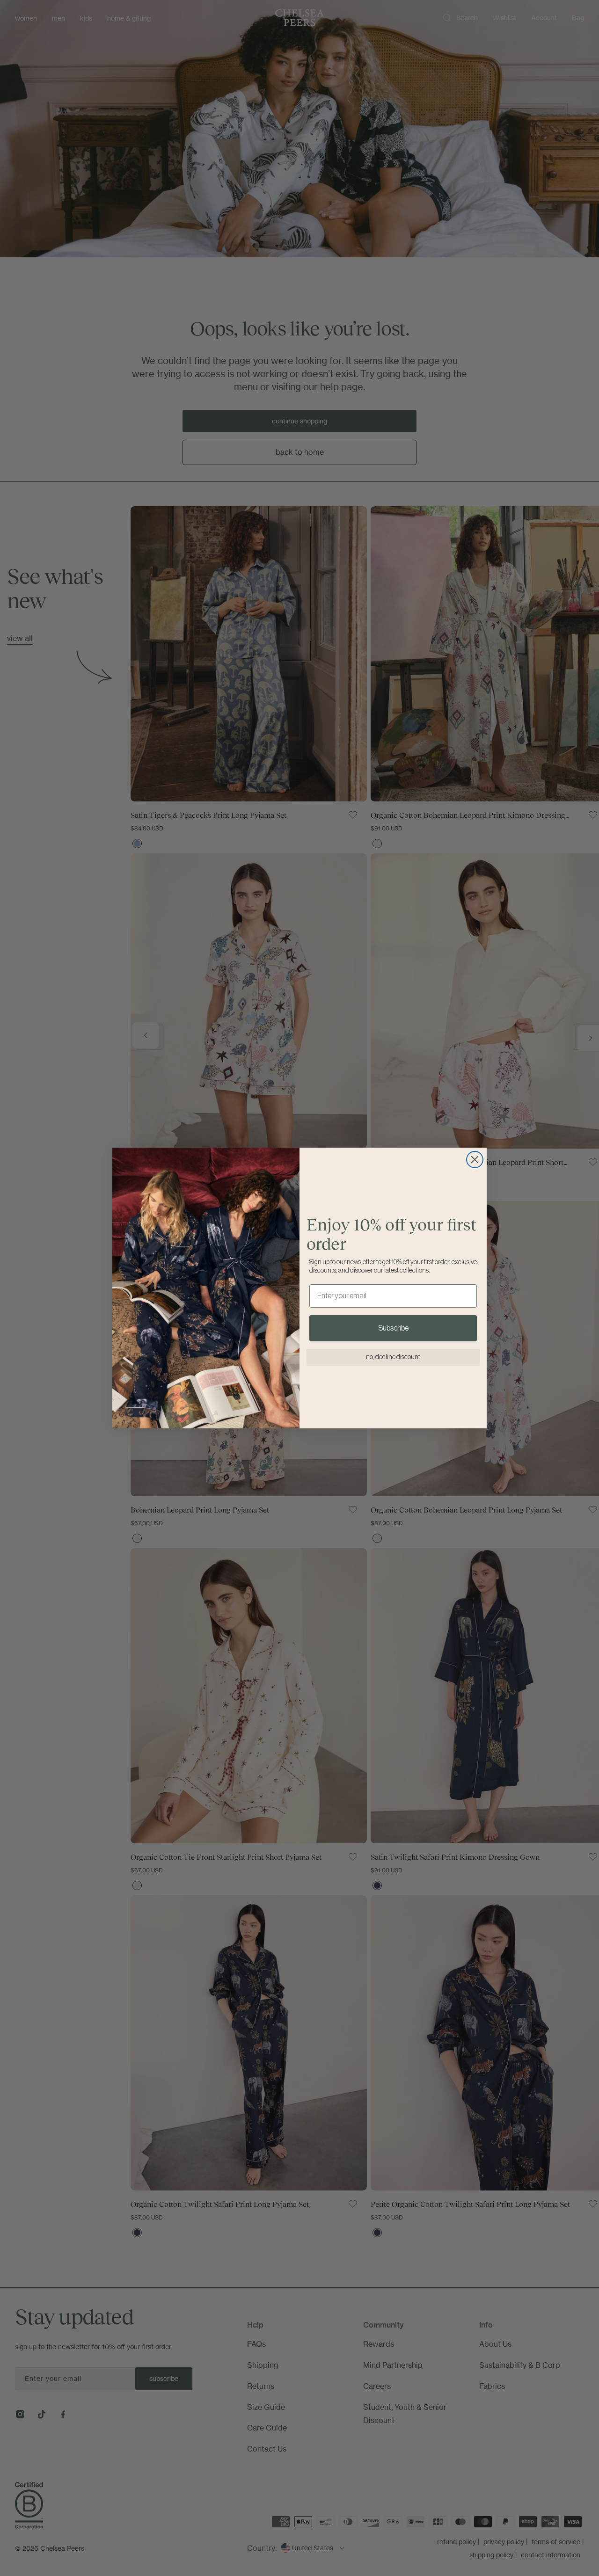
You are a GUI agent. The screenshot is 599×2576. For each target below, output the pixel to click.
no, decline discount (393, 1357)
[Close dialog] (475, 1160)
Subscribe (393, 1328)
